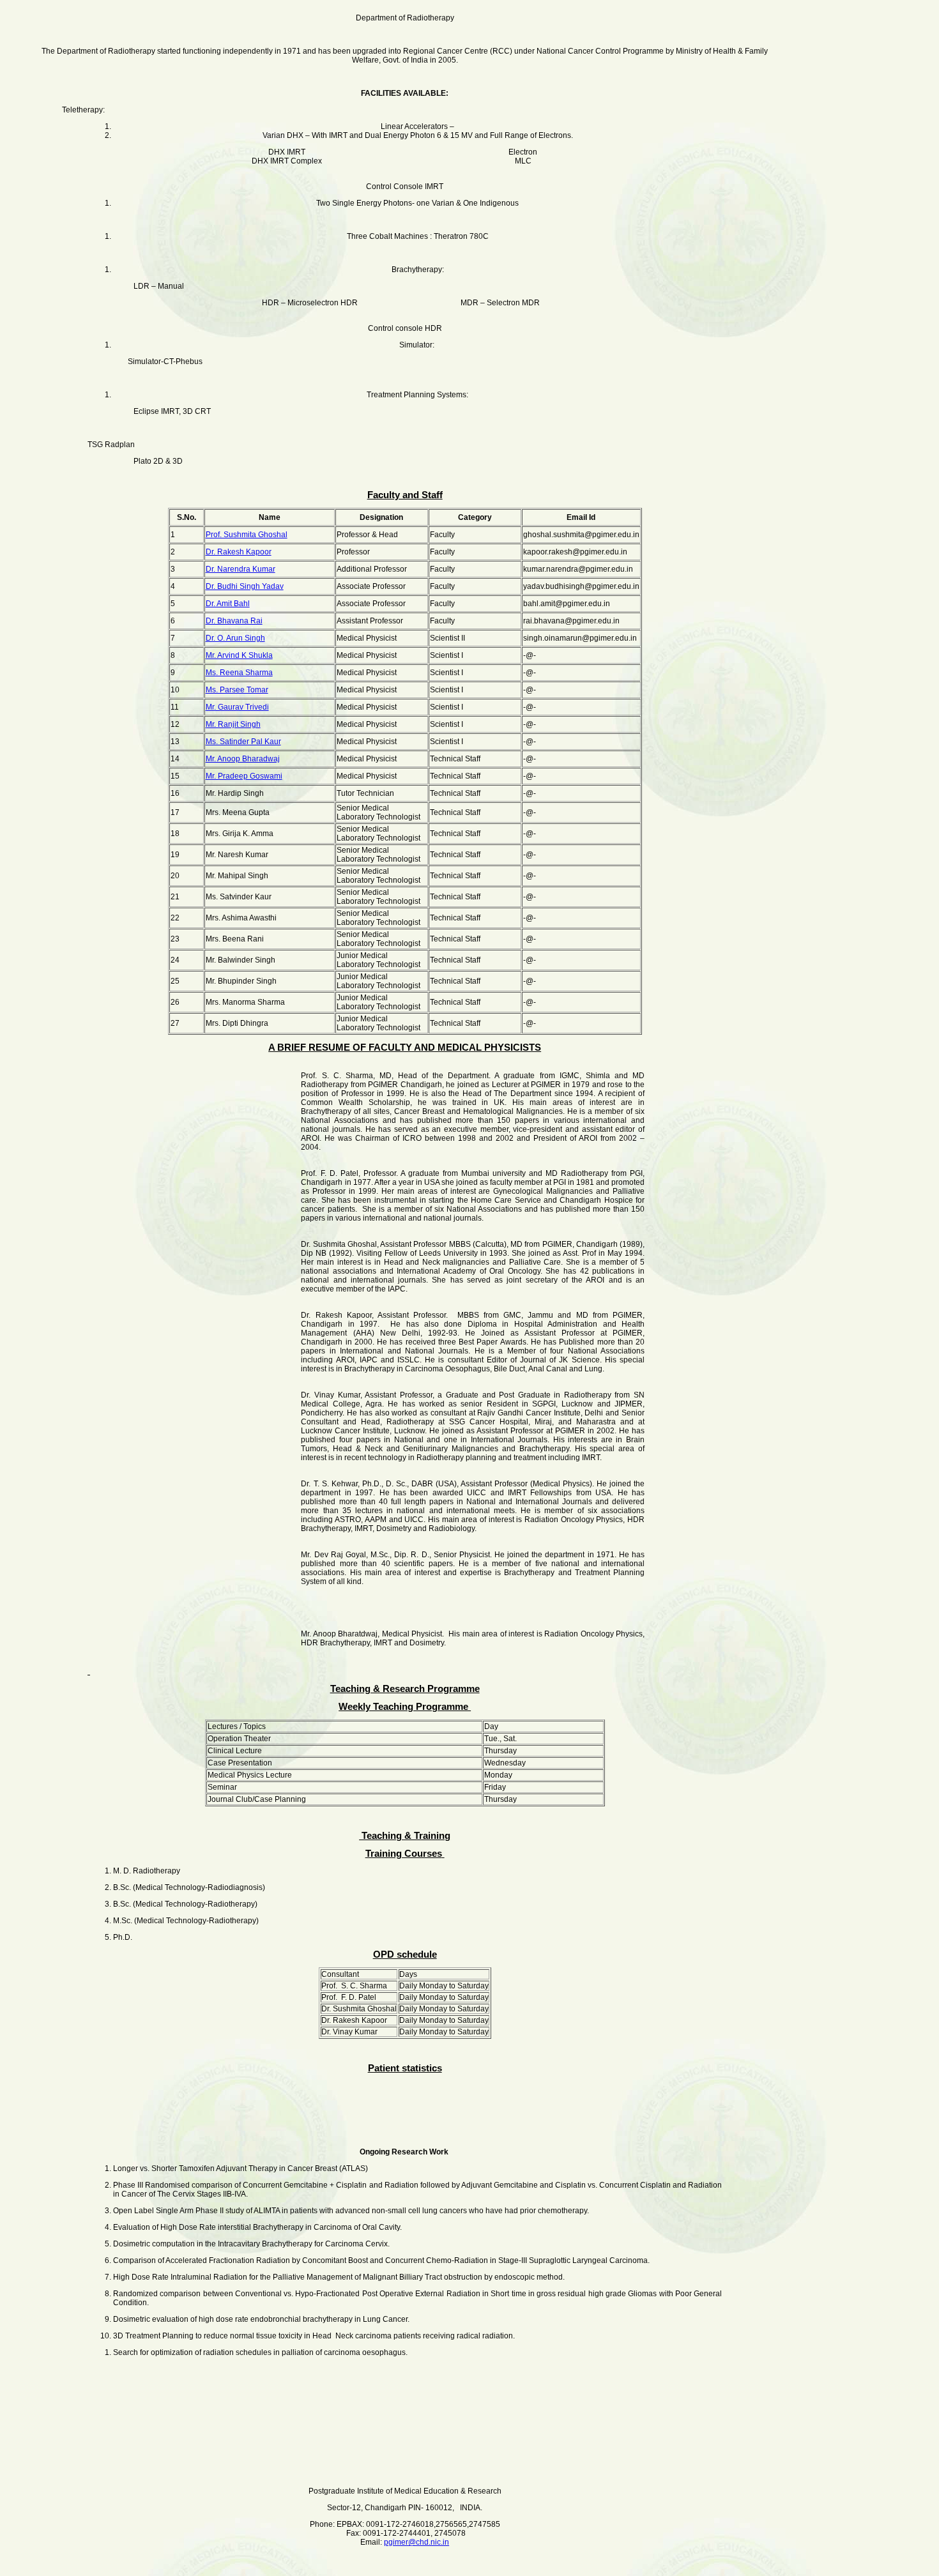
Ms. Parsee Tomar (237, 690)
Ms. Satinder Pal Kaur (243, 742)
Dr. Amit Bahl (228, 604)
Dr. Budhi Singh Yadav (245, 586)
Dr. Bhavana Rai (234, 621)
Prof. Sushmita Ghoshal (247, 535)
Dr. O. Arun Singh (235, 638)
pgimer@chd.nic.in (416, 2542)
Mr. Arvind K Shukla (239, 655)
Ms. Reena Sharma (239, 673)
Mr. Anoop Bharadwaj (243, 759)
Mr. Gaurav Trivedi (237, 707)
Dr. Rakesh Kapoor (239, 552)
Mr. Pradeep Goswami (244, 776)
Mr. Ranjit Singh (233, 724)
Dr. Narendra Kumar (240, 569)
